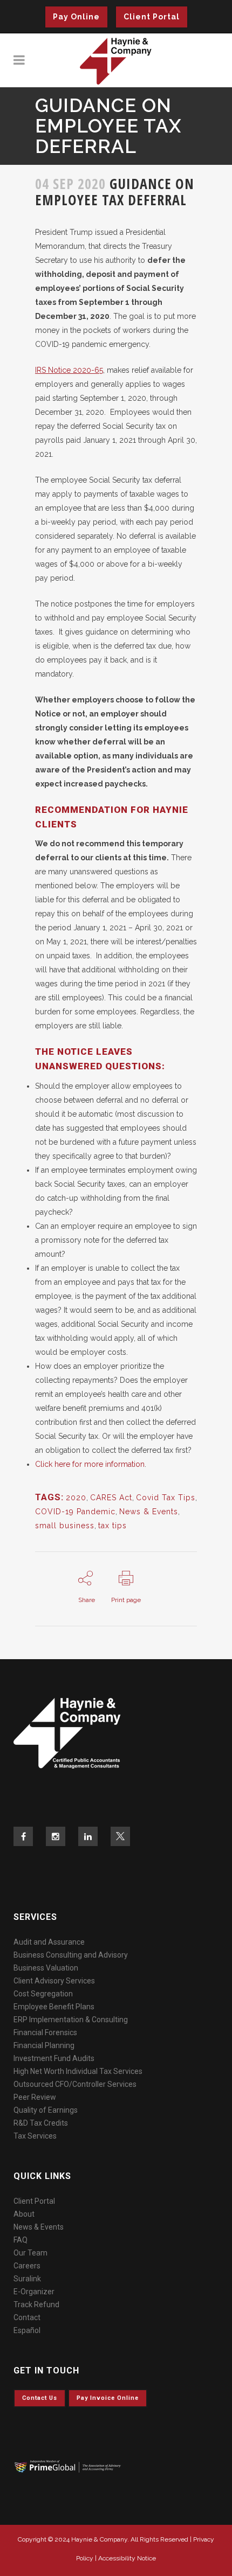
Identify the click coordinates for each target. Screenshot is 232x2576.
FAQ (21, 2240)
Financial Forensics (45, 2032)
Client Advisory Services (54, 1981)
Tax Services (35, 2136)
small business (65, 1526)
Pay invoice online (108, 2398)
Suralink (27, 2279)
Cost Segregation (43, 1994)
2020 (76, 1498)
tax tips (112, 1526)
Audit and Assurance (49, 1942)
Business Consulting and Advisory (71, 1955)
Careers (27, 2266)
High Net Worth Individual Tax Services (78, 2071)
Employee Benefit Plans (54, 2007)
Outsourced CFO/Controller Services (75, 2084)
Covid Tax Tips (166, 1498)
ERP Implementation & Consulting (71, 2020)
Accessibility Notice (127, 2558)
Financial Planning (44, 2045)
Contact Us (40, 2398)
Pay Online (76, 17)
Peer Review (35, 2097)
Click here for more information (90, 1464)
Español (27, 2330)
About (24, 2214)
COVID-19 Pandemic (75, 1512)
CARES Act (111, 1498)
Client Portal (152, 17)
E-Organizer (34, 2292)
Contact (27, 2317)
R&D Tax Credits (41, 2123)
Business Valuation (46, 1968)
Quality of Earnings (46, 2110)
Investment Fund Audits (54, 2058)
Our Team (30, 2253)
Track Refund (36, 2305)
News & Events (149, 1512)
